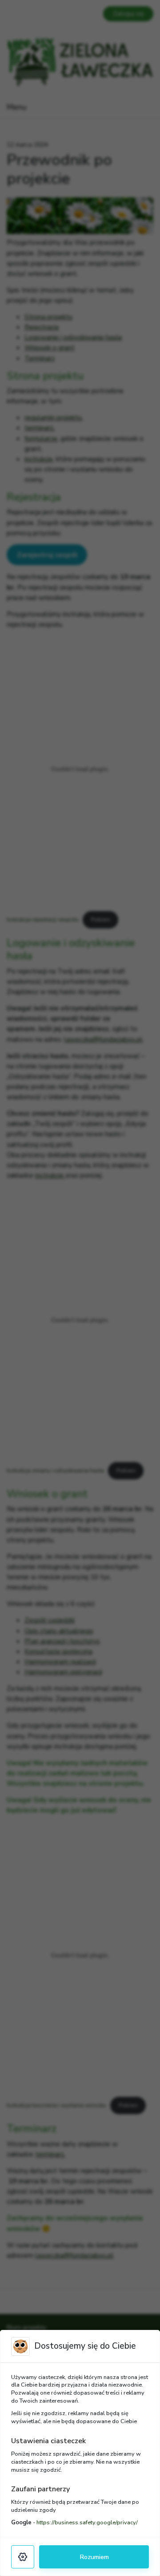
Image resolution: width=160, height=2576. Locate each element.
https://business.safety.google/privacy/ (87, 2523)
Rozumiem (94, 2557)
